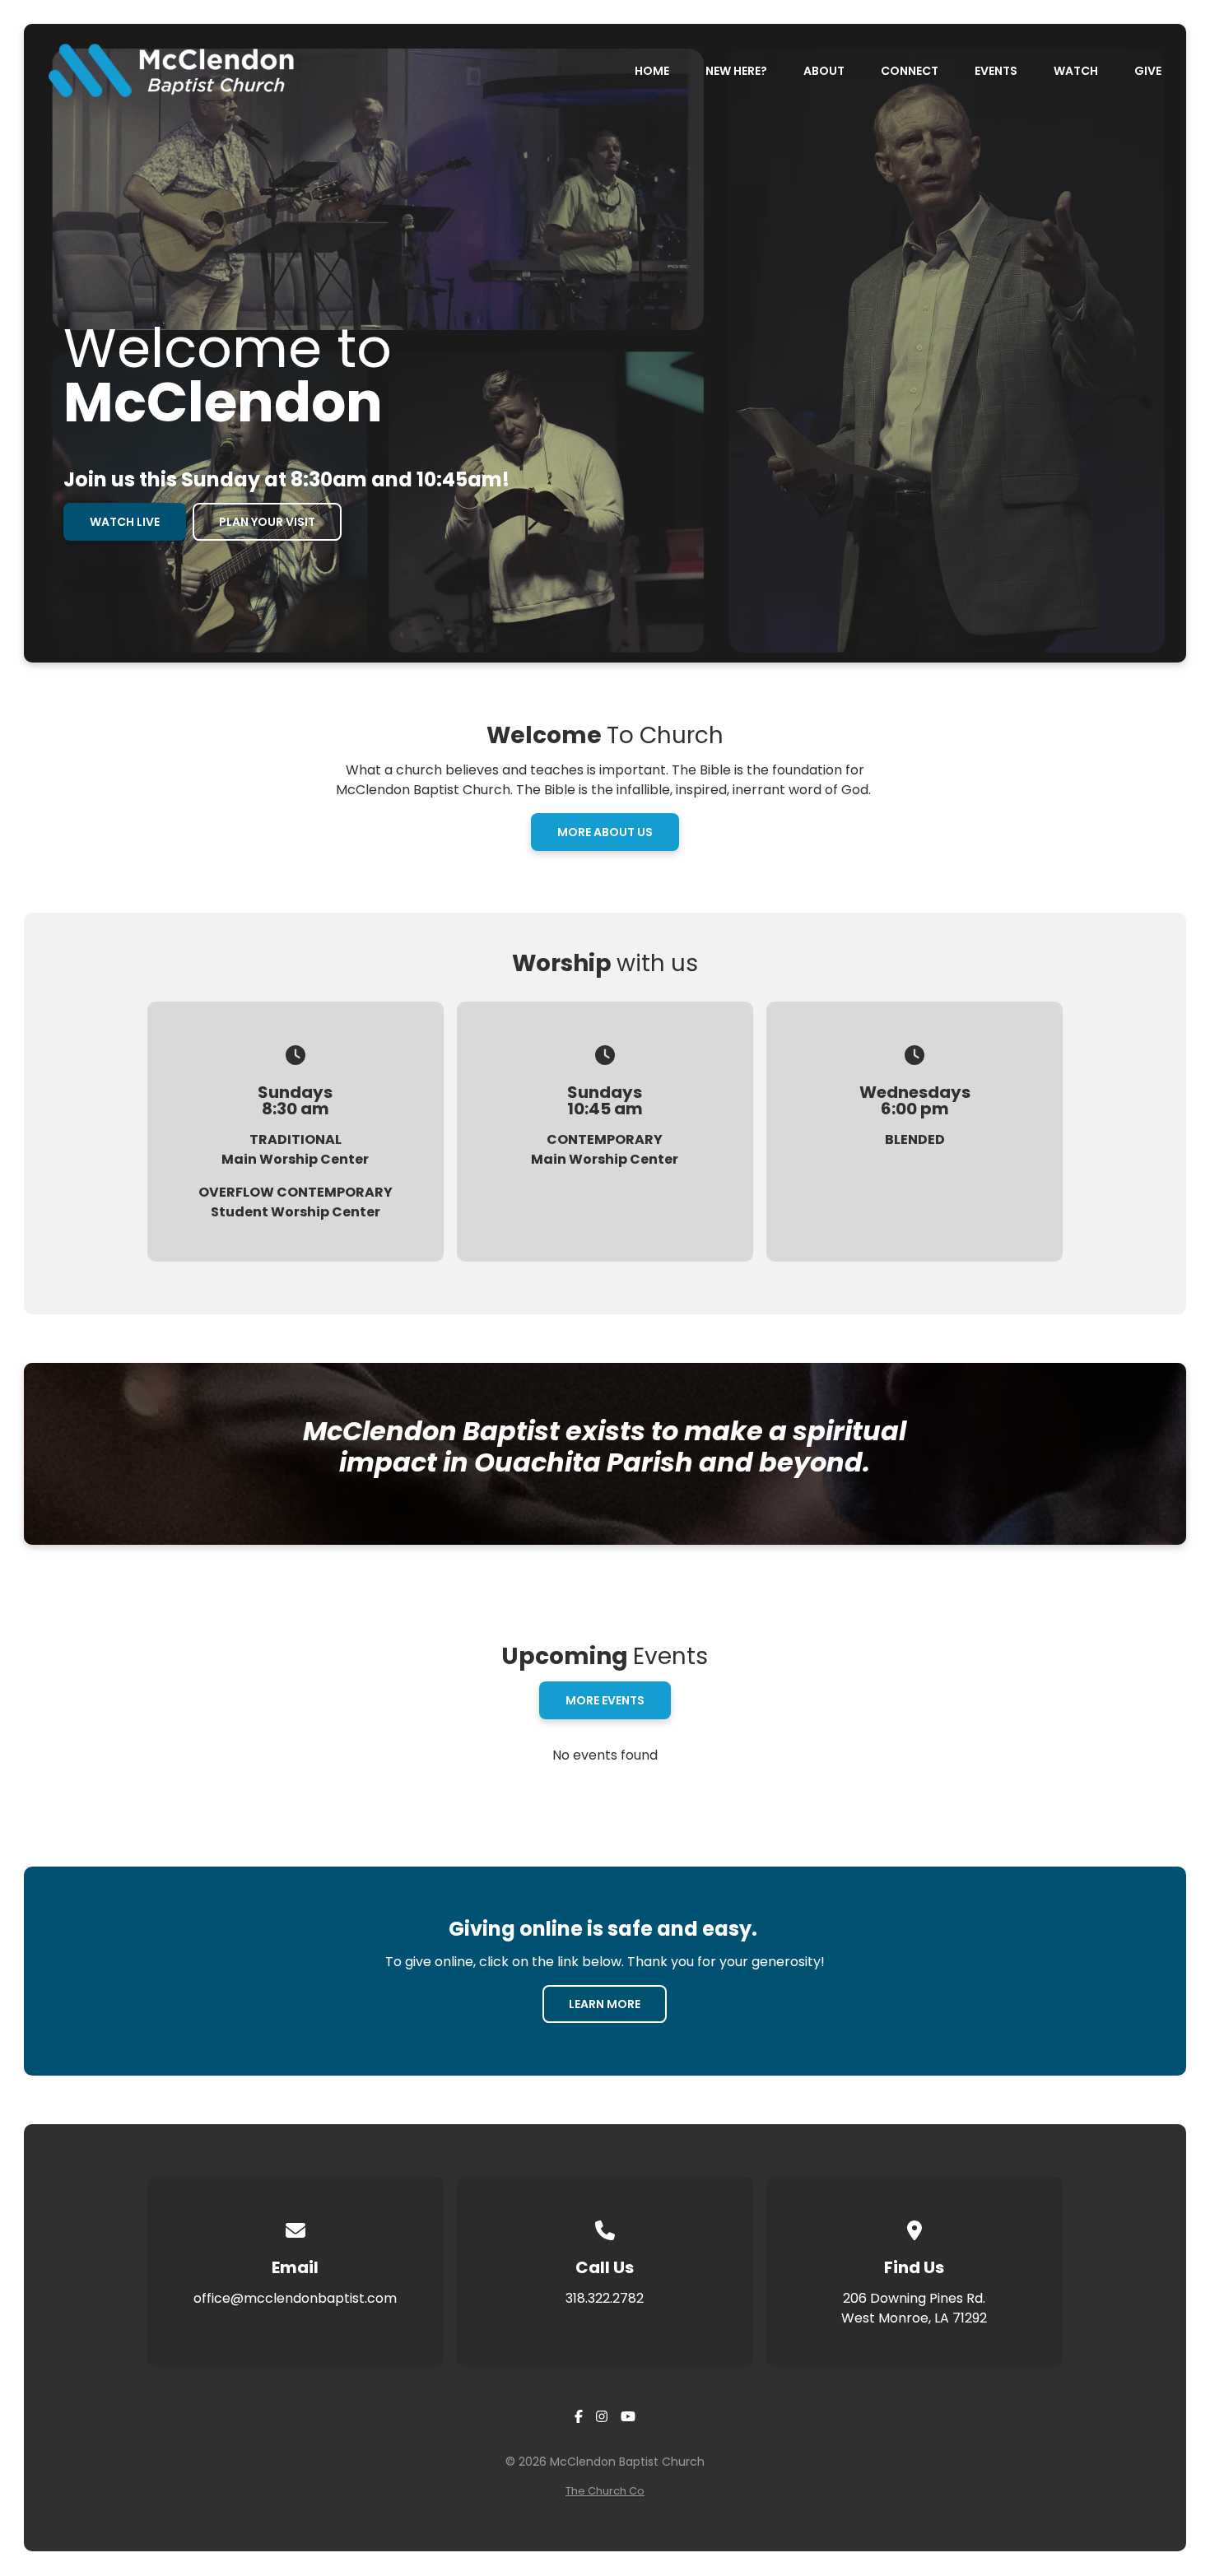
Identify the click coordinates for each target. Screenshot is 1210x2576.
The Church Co (605, 2491)
